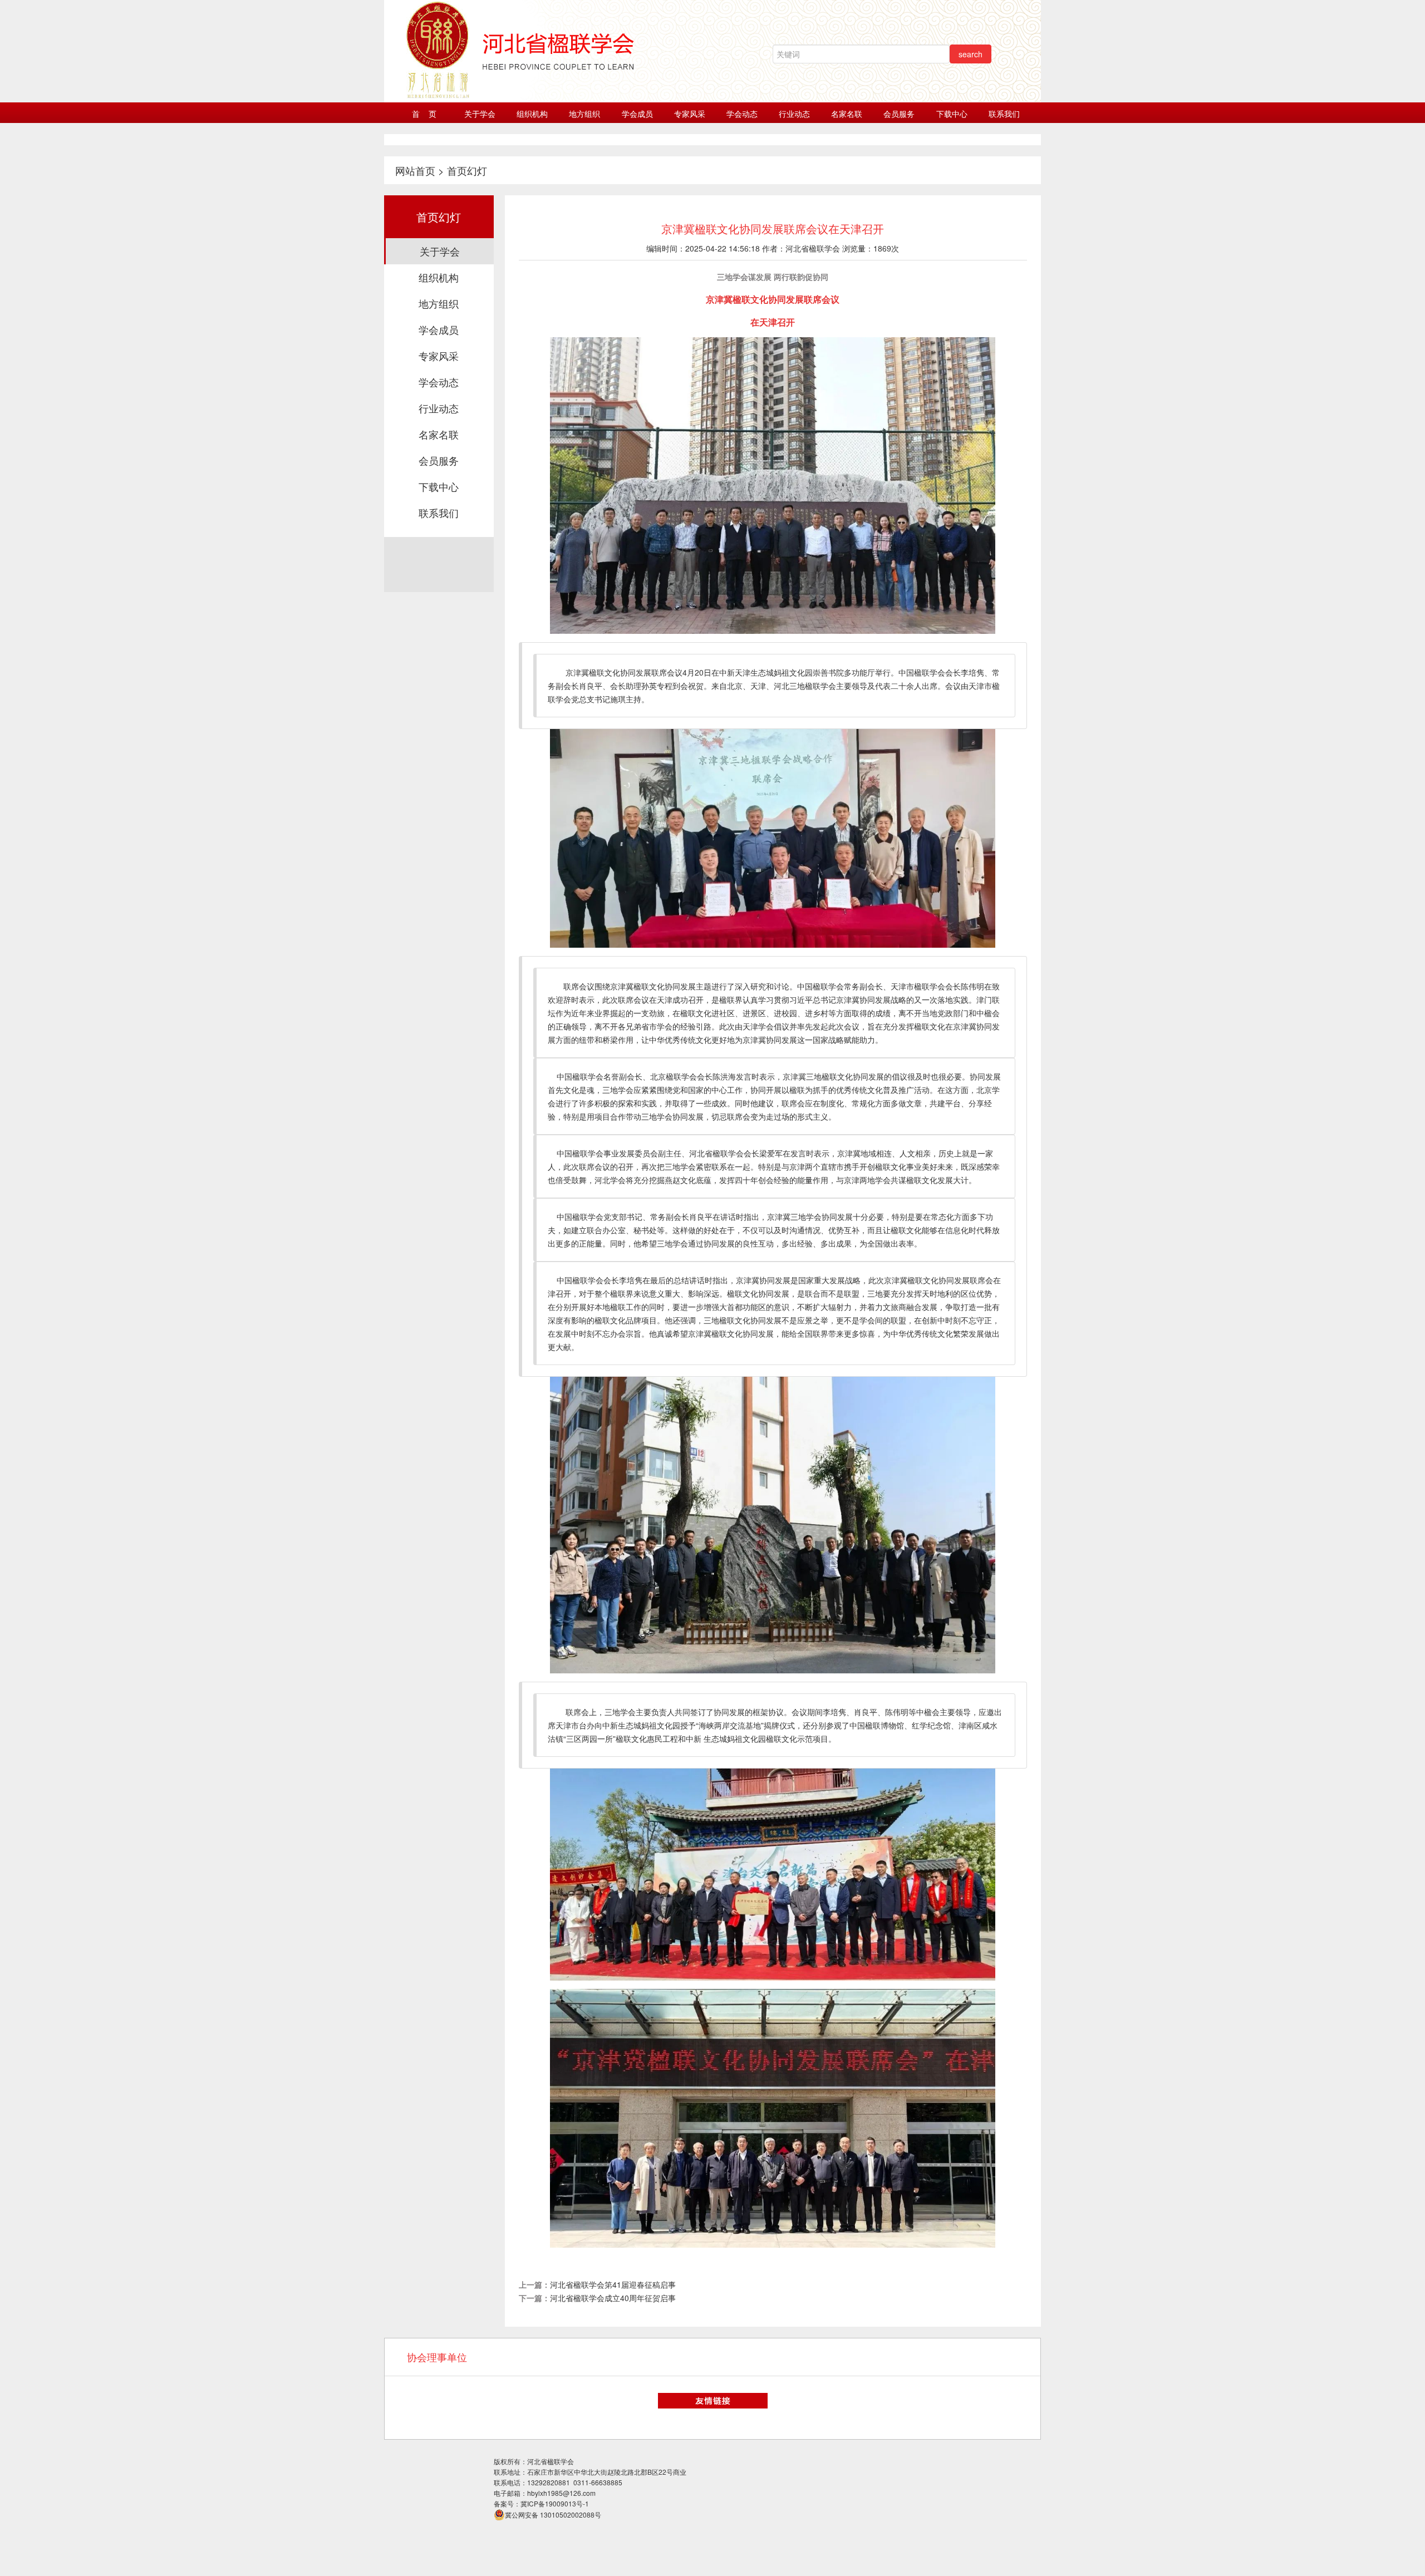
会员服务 (899, 114)
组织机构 (532, 114)
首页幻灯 (467, 170)
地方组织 (584, 114)
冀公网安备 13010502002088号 (553, 2515)
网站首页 (415, 170)
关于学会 (480, 114)
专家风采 (690, 114)
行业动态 (794, 114)
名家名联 (847, 114)
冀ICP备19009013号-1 (555, 2503)
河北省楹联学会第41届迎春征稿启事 (613, 2284)
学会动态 (742, 114)
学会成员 (637, 114)
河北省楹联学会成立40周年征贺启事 (613, 2298)
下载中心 (952, 114)
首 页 (424, 114)
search (971, 54)
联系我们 (1004, 114)
